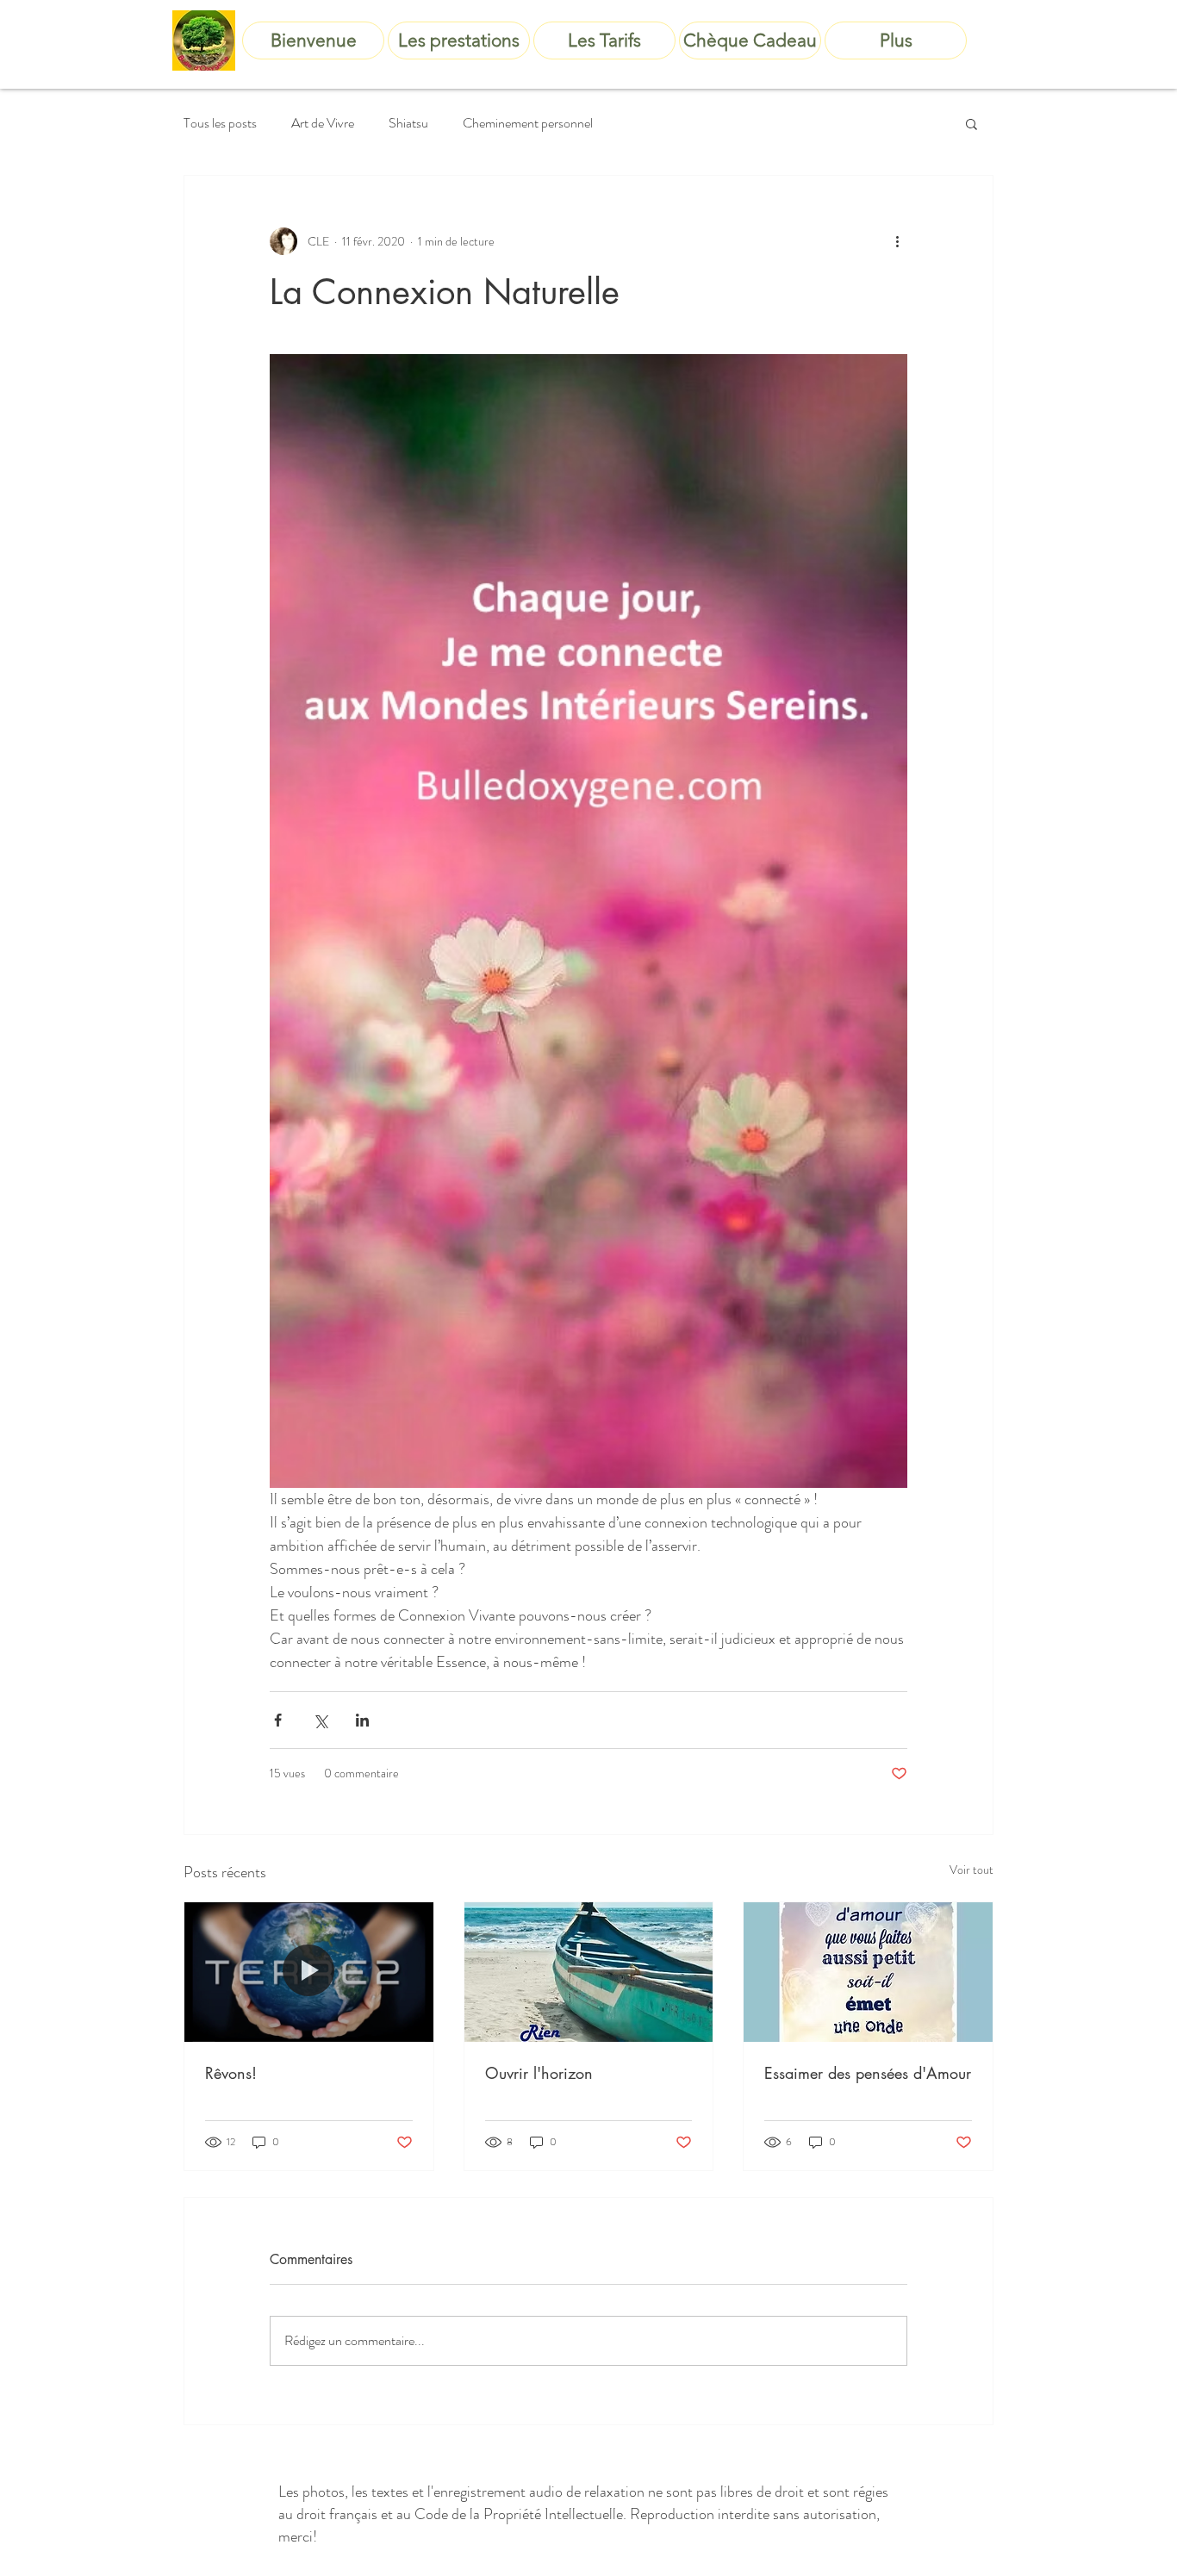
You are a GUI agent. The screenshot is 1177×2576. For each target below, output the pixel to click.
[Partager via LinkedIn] (362, 1720)
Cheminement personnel (528, 123)
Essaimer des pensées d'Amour (868, 2073)
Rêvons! (231, 2073)
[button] (971, 123)
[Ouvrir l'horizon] (589, 1972)
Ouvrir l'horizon (539, 2073)
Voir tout (971, 1870)
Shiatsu (408, 123)
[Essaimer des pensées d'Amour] (868, 1972)
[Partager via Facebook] (278, 1720)
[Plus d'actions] (897, 241)
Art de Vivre (323, 123)
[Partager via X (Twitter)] (320, 1720)
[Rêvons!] (309, 1972)
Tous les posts (220, 123)
